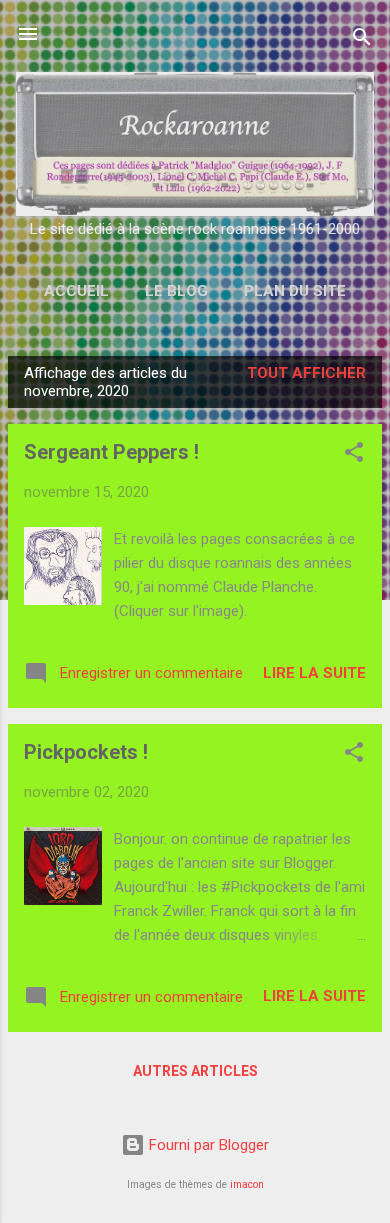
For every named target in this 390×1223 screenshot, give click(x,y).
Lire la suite (314, 673)
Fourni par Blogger (207, 1145)
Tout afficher (306, 373)
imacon (247, 1184)
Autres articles (195, 1071)
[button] (354, 455)
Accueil (76, 291)
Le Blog (176, 291)
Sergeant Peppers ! (111, 452)
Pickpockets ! (86, 752)
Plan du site (295, 291)
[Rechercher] (362, 40)
